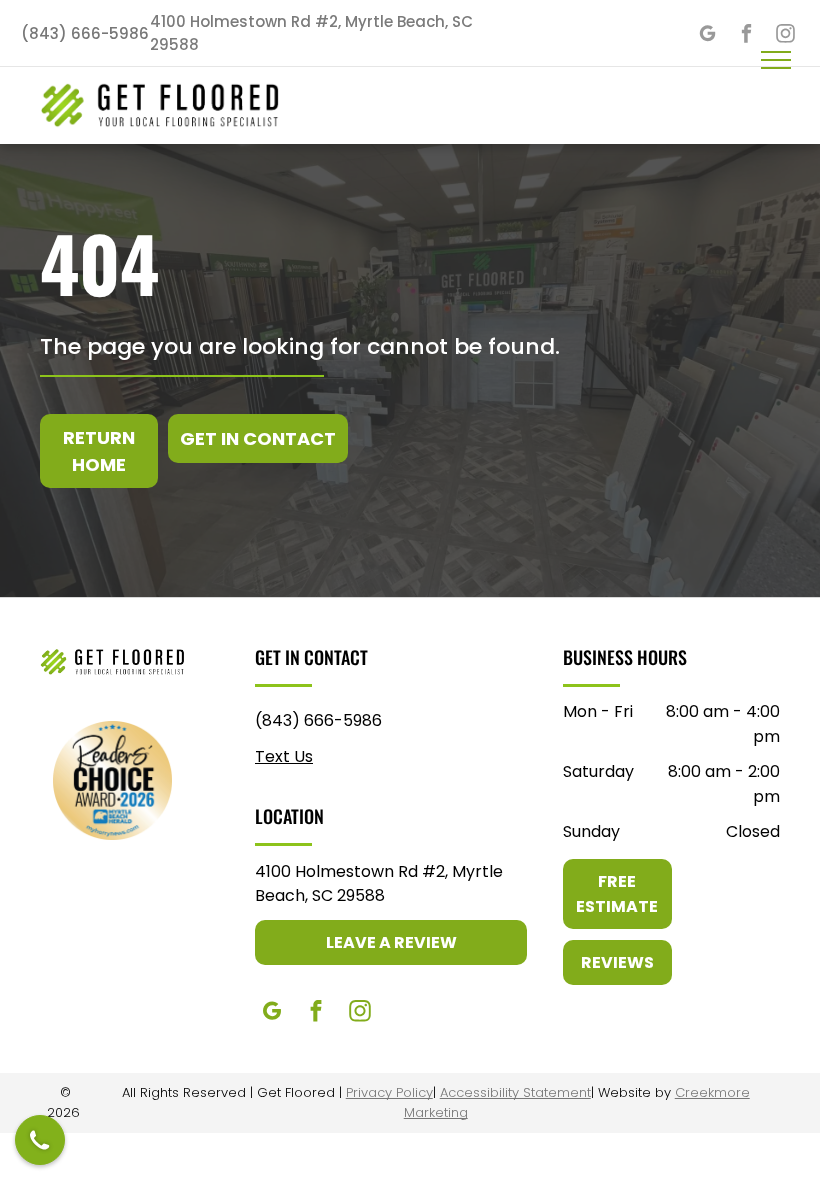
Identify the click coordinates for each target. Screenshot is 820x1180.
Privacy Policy (389, 1092)
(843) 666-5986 (318, 720)
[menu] (776, 60)
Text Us (284, 756)
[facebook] (746, 36)
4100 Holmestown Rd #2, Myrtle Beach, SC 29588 (379, 883)
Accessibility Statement (515, 1092)
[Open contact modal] (40, 1140)
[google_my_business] (707, 36)
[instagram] (360, 1013)
